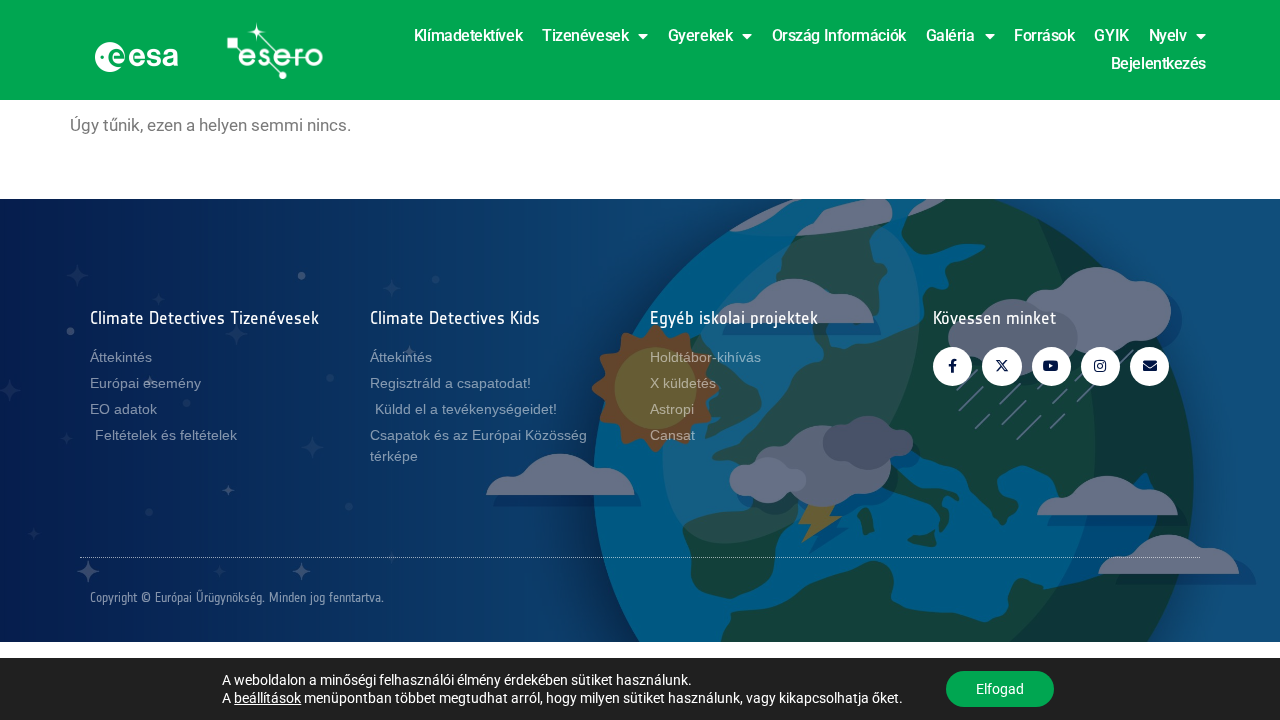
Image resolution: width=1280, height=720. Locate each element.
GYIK (1111, 35)
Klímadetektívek (468, 35)
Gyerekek (700, 35)
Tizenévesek (585, 35)
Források (1044, 35)
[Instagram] (1100, 366)
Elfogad (1000, 689)
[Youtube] (1051, 366)
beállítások (267, 698)
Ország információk (839, 35)
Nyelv (1168, 35)
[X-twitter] (1001, 366)
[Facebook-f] (952, 366)
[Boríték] (1149, 366)
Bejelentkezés (1158, 63)
